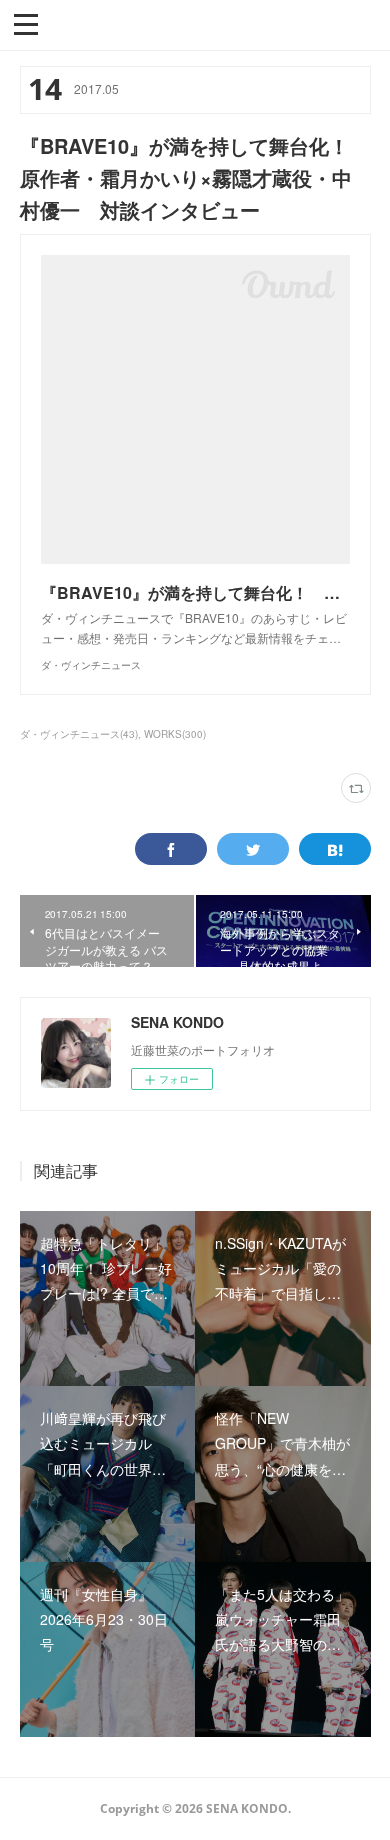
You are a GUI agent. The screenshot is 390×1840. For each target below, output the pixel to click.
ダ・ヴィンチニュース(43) (79, 734)
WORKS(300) (175, 734)
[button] (26, 23)
